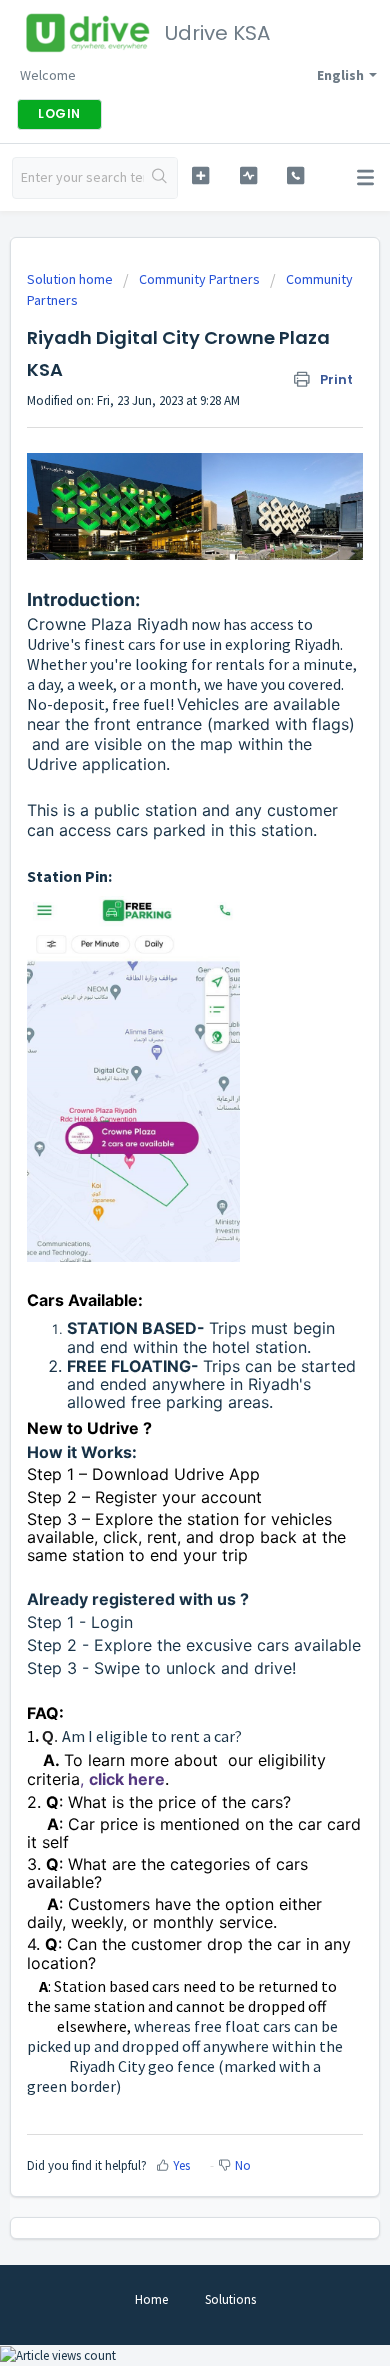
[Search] (160, 178)
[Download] (158, 1195)
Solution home (71, 279)
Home (151, 2299)
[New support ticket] (200, 175)
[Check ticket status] (248, 175)
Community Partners (199, 279)
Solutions (230, 2299)
